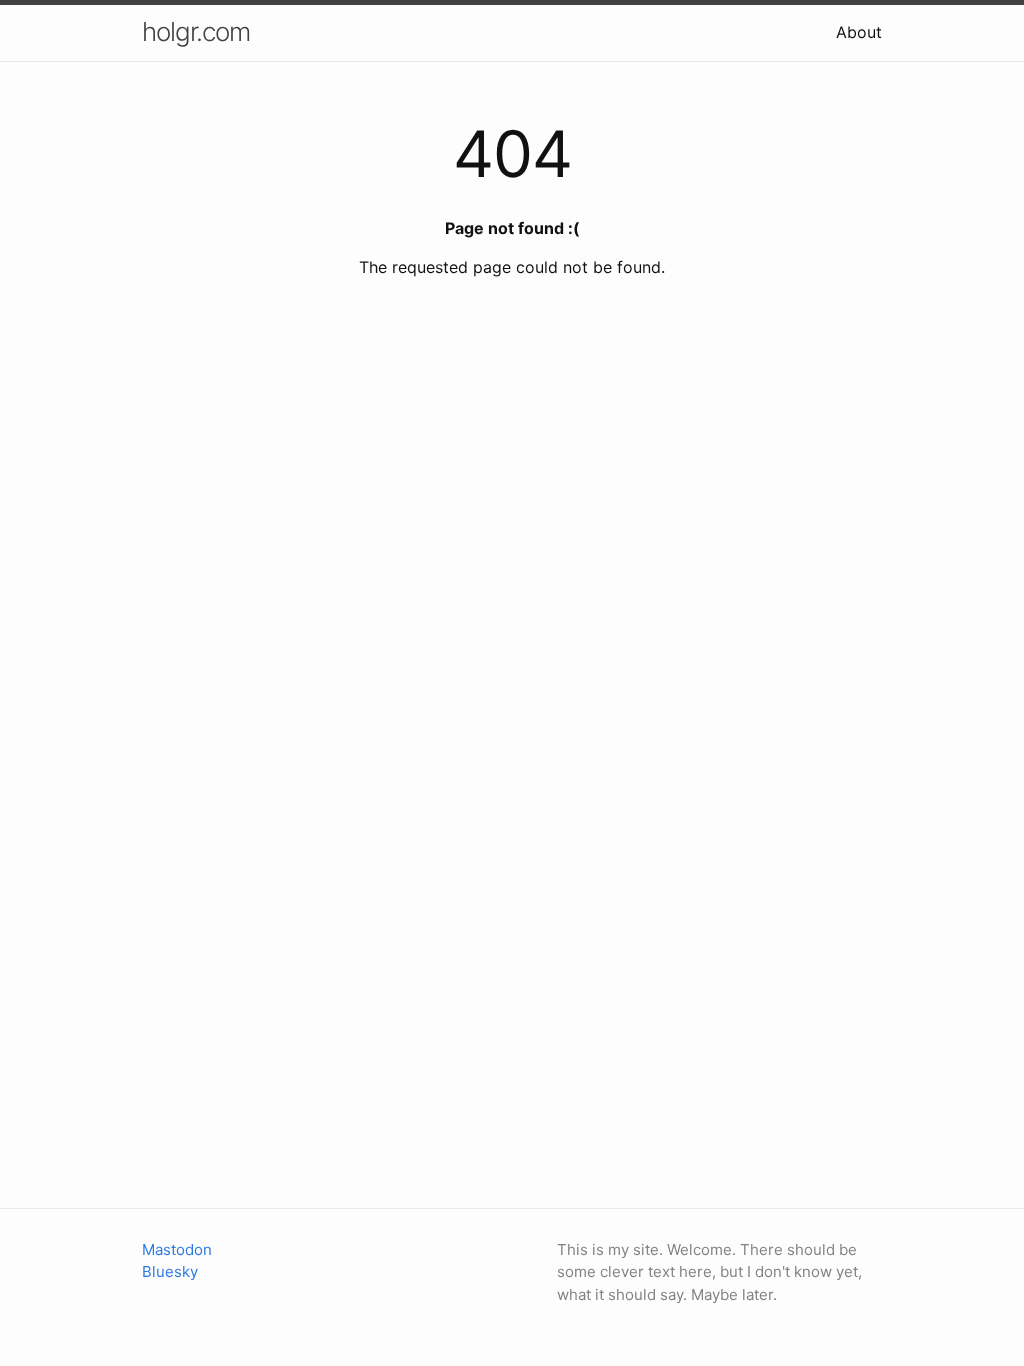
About (859, 32)
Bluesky (170, 1271)
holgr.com (196, 31)
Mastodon (177, 1249)
